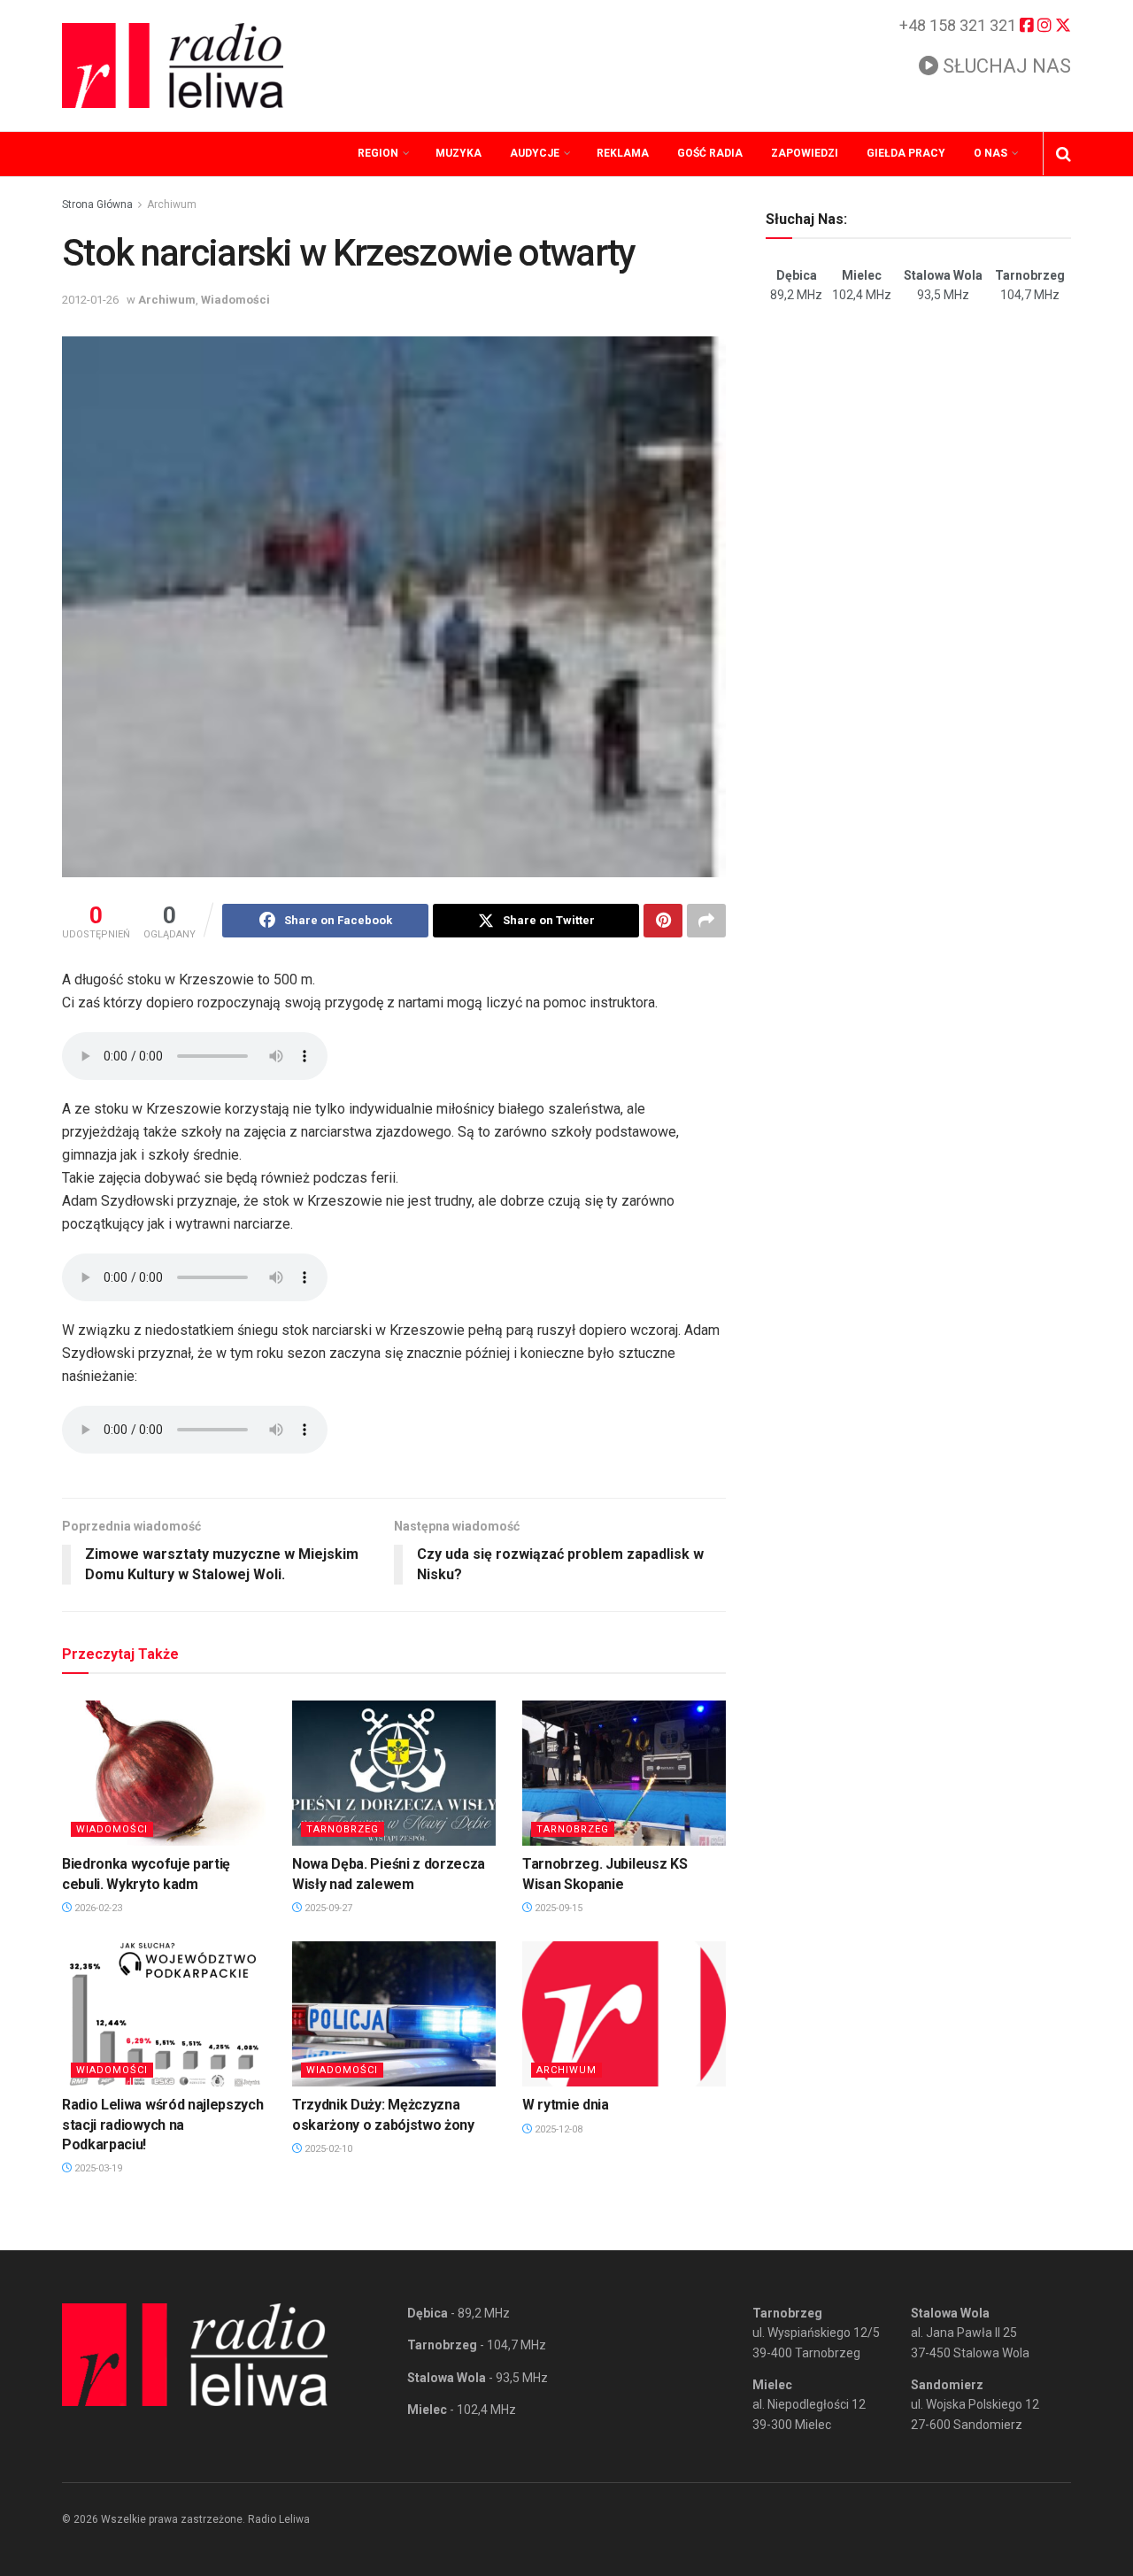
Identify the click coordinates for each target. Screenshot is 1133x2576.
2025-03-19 (97, 2168)
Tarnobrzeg (343, 1829)
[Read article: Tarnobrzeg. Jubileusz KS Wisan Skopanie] (624, 1773)
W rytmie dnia (566, 2105)
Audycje (535, 153)
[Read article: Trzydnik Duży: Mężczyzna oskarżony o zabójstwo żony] (394, 2014)
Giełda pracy (906, 153)
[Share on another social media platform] (706, 921)
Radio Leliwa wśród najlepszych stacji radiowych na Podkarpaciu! (162, 2125)
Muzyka (459, 153)
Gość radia (710, 153)
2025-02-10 (327, 2149)
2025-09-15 (557, 1908)
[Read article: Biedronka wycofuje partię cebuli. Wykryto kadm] (164, 1773)
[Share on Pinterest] (663, 921)
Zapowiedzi (805, 153)
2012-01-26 (90, 300)
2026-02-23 (97, 1908)
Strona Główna (97, 204)
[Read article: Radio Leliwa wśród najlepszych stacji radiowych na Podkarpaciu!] (164, 2014)
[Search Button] (1064, 154)
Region (378, 153)
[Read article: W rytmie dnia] (624, 2014)
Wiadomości (235, 300)
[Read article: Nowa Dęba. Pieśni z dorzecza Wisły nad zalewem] (394, 1773)
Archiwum (172, 204)
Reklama (623, 153)
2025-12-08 (557, 2129)
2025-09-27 (327, 1908)
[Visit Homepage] (173, 66)
